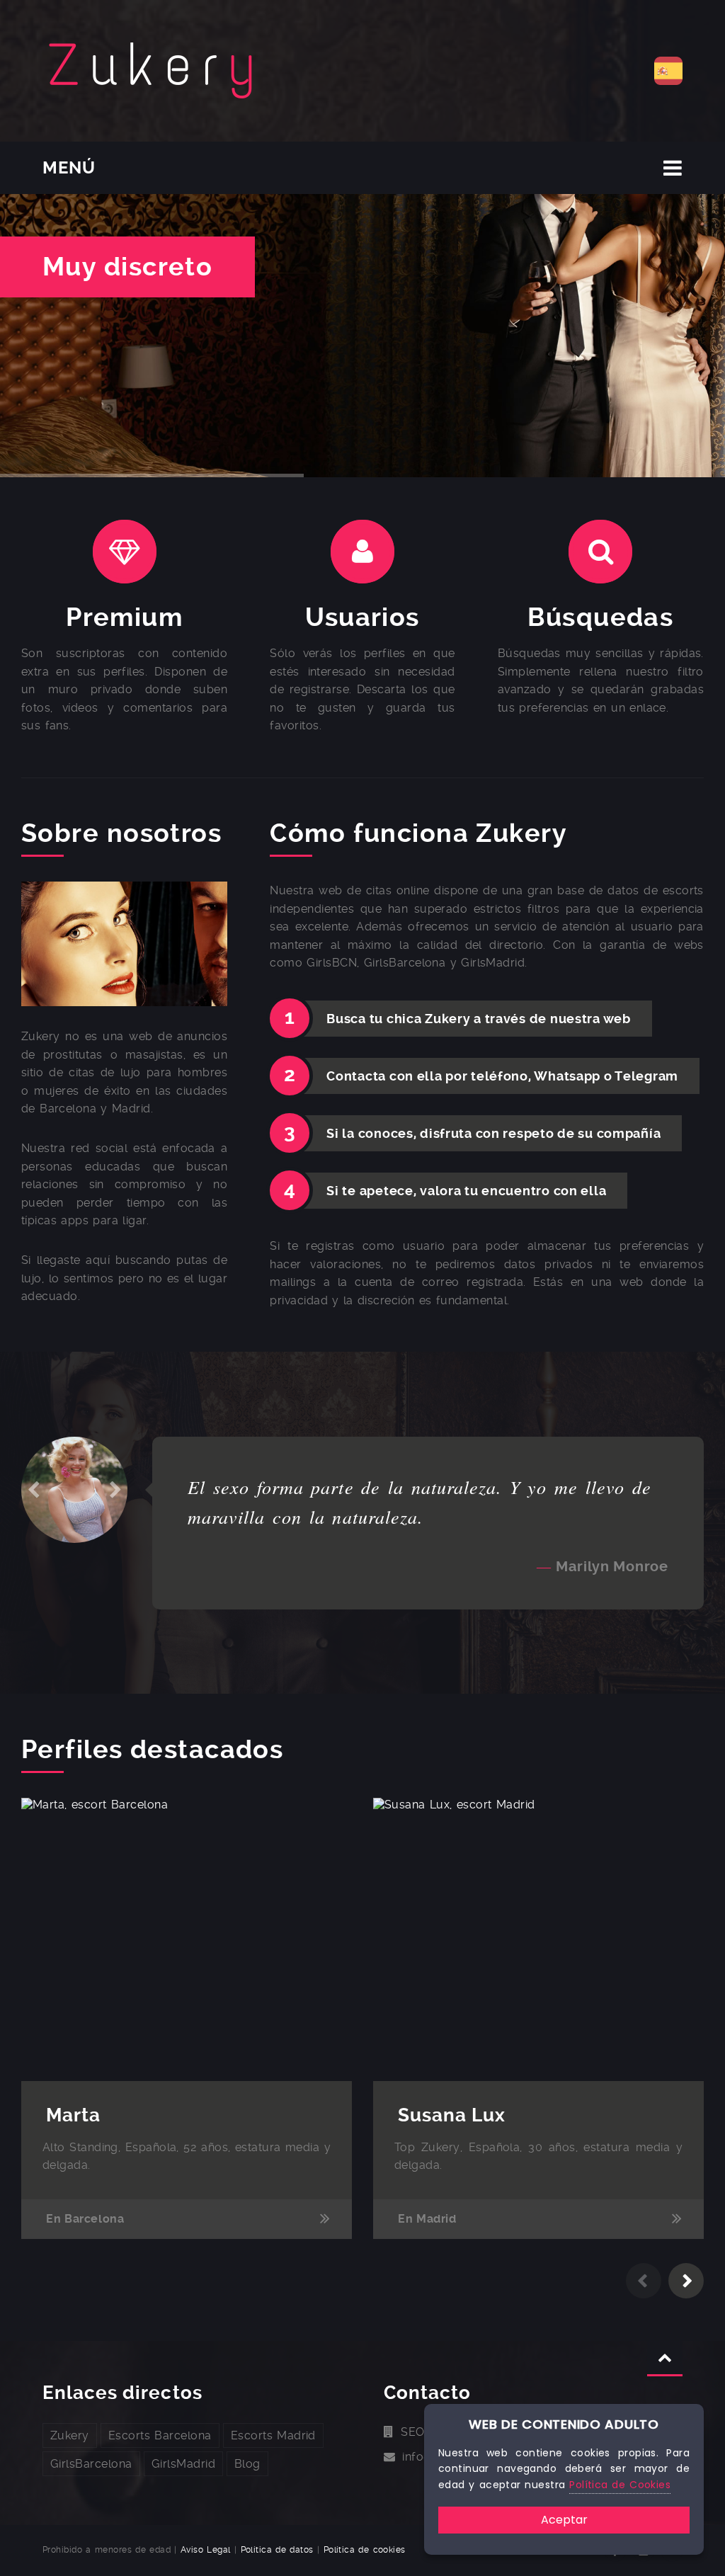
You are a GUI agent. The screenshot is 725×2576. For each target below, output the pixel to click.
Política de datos (277, 2550)
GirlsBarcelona (91, 2464)
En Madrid (427, 2219)
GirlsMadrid (183, 2464)
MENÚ (69, 168)
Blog (247, 2464)
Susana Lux (452, 2115)
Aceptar (564, 2520)
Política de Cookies (620, 2485)
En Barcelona (85, 2219)
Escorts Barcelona (160, 2435)
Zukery (70, 2435)
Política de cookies (365, 2550)
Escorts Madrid (273, 2435)
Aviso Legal (206, 2550)
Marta (73, 2115)
